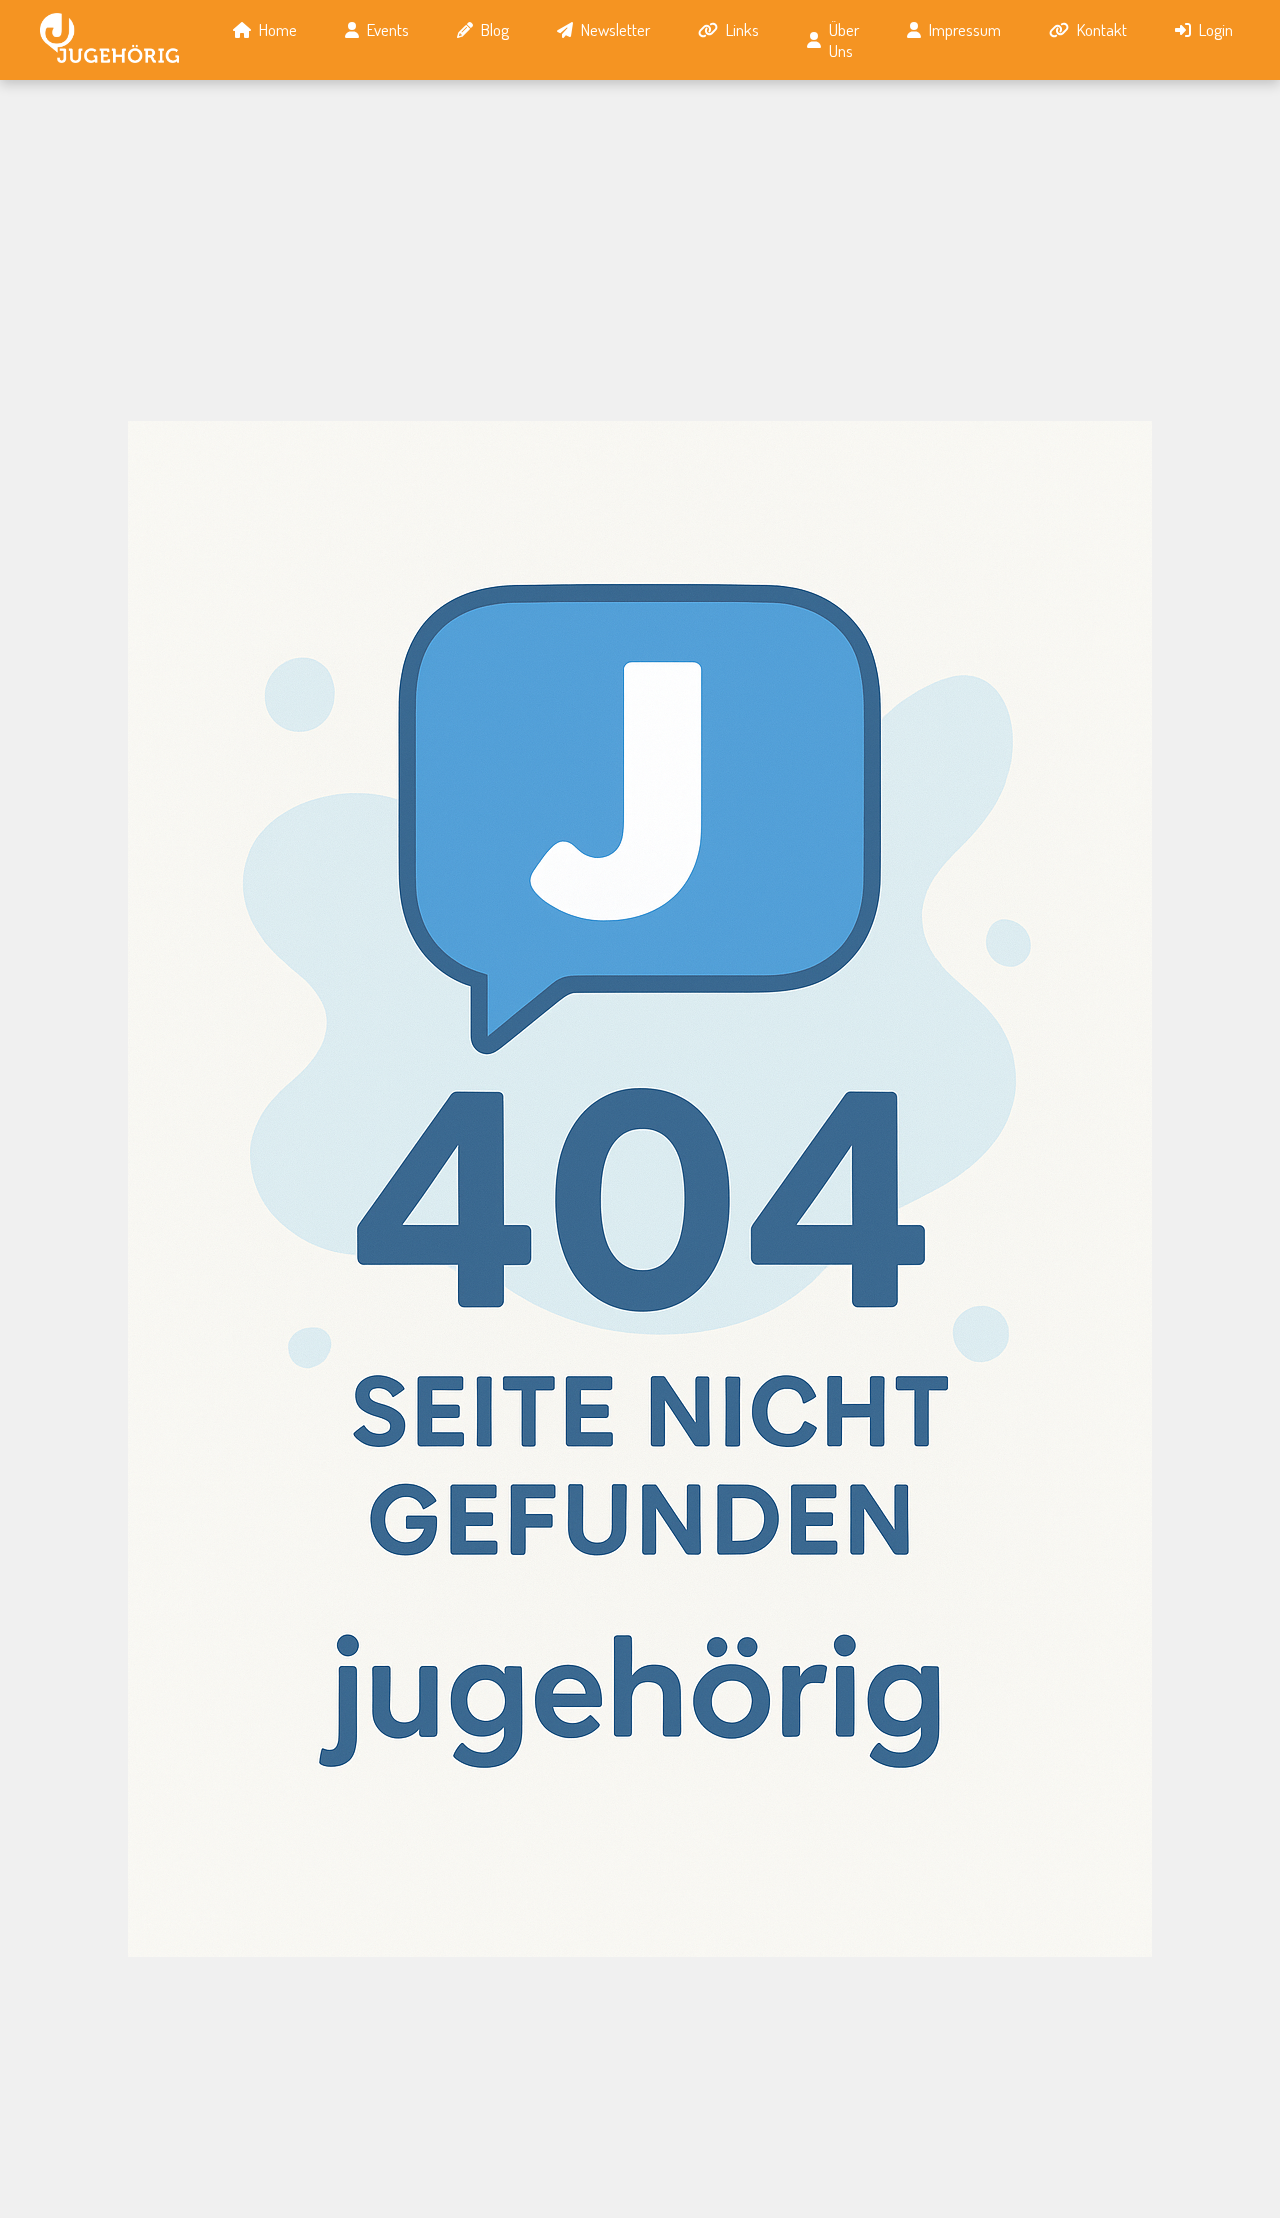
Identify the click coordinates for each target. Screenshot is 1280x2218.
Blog (495, 29)
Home (278, 29)
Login (1216, 29)
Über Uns (844, 40)
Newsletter (615, 29)
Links (742, 29)
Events (388, 29)
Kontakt (1102, 29)
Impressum (965, 29)
